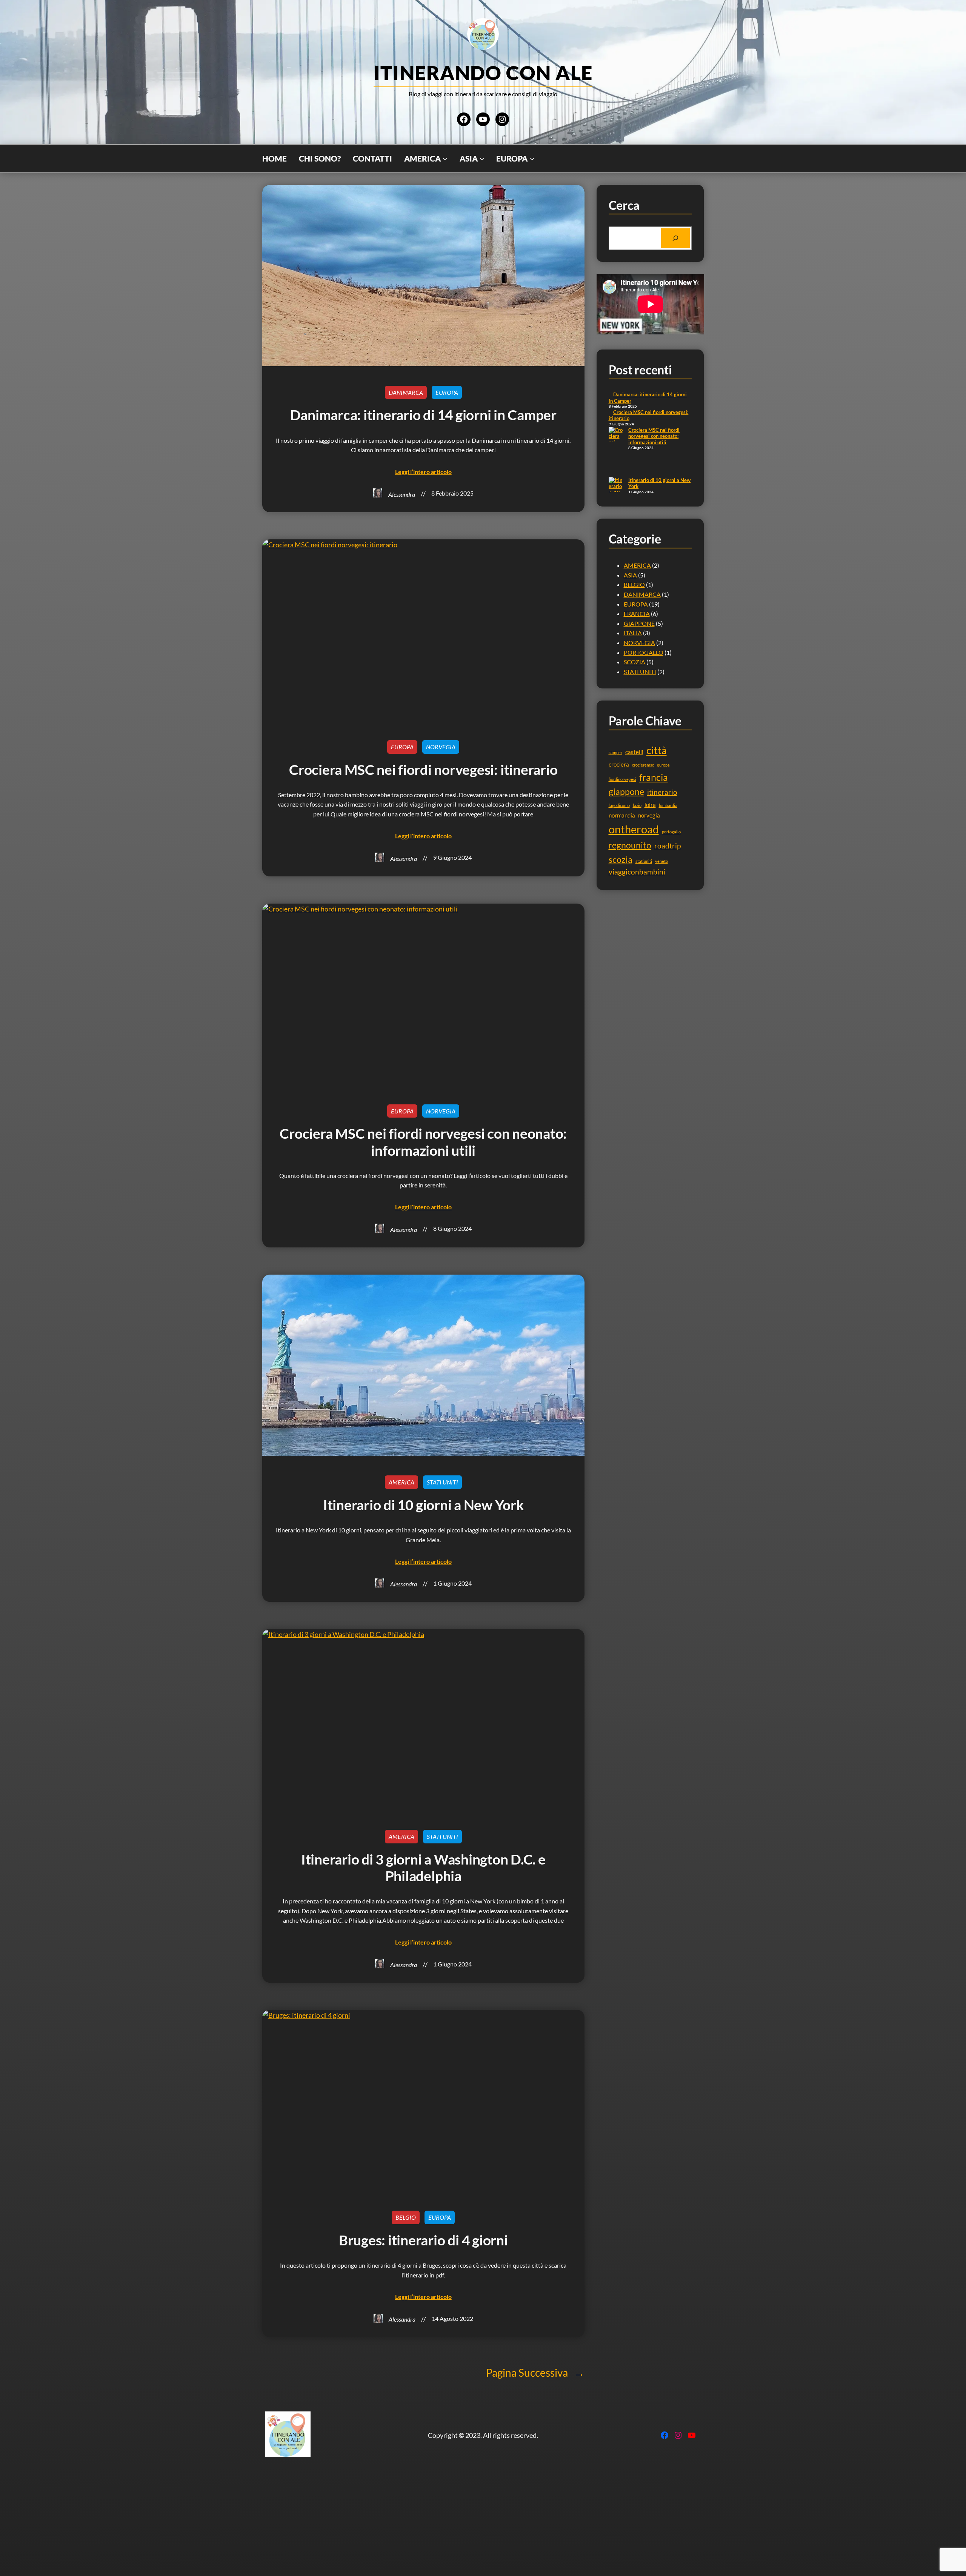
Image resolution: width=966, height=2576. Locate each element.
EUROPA (447, 392)
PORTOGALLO (644, 652)
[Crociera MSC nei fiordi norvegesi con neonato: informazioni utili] (616, 452)
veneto (661, 861)
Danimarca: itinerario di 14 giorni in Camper (423, 415)
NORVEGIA (441, 747)
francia (654, 777)
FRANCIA (637, 614)
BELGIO (634, 584)
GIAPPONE (639, 623)
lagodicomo (619, 805)
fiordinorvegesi (622, 779)
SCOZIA (635, 662)
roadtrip (668, 846)
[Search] (675, 238)
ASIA (630, 575)
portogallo (671, 832)
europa (663, 765)
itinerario (662, 792)
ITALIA (633, 633)
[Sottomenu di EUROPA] (532, 159)
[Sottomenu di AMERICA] (445, 159)
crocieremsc (643, 765)
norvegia (649, 815)
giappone (626, 791)
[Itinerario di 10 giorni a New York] (616, 496)
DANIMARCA (406, 392)
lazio (637, 805)
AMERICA (401, 1482)
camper (615, 752)
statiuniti (644, 861)
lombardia (668, 805)
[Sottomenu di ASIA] (482, 159)
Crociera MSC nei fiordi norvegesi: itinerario (423, 770)
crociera (619, 764)
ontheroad (634, 829)
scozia (621, 859)
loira (650, 805)
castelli (634, 752)
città (657, 750)
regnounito (630, 845)
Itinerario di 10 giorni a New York (423, 1505)
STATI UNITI (442, 1482)
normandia (622, 815)
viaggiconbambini (637, 872)
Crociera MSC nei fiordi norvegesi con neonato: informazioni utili (654, 436)
